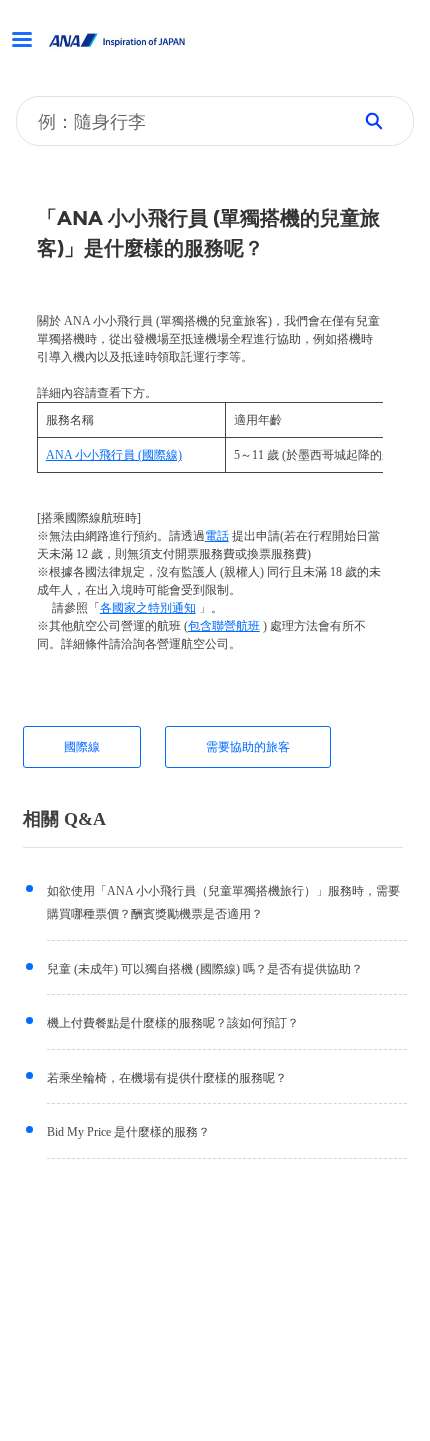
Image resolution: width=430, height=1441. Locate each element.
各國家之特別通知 (148, 608)
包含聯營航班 (224, 626)
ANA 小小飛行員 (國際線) (114, 455)
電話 (217, 536)
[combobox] (176, 121)
